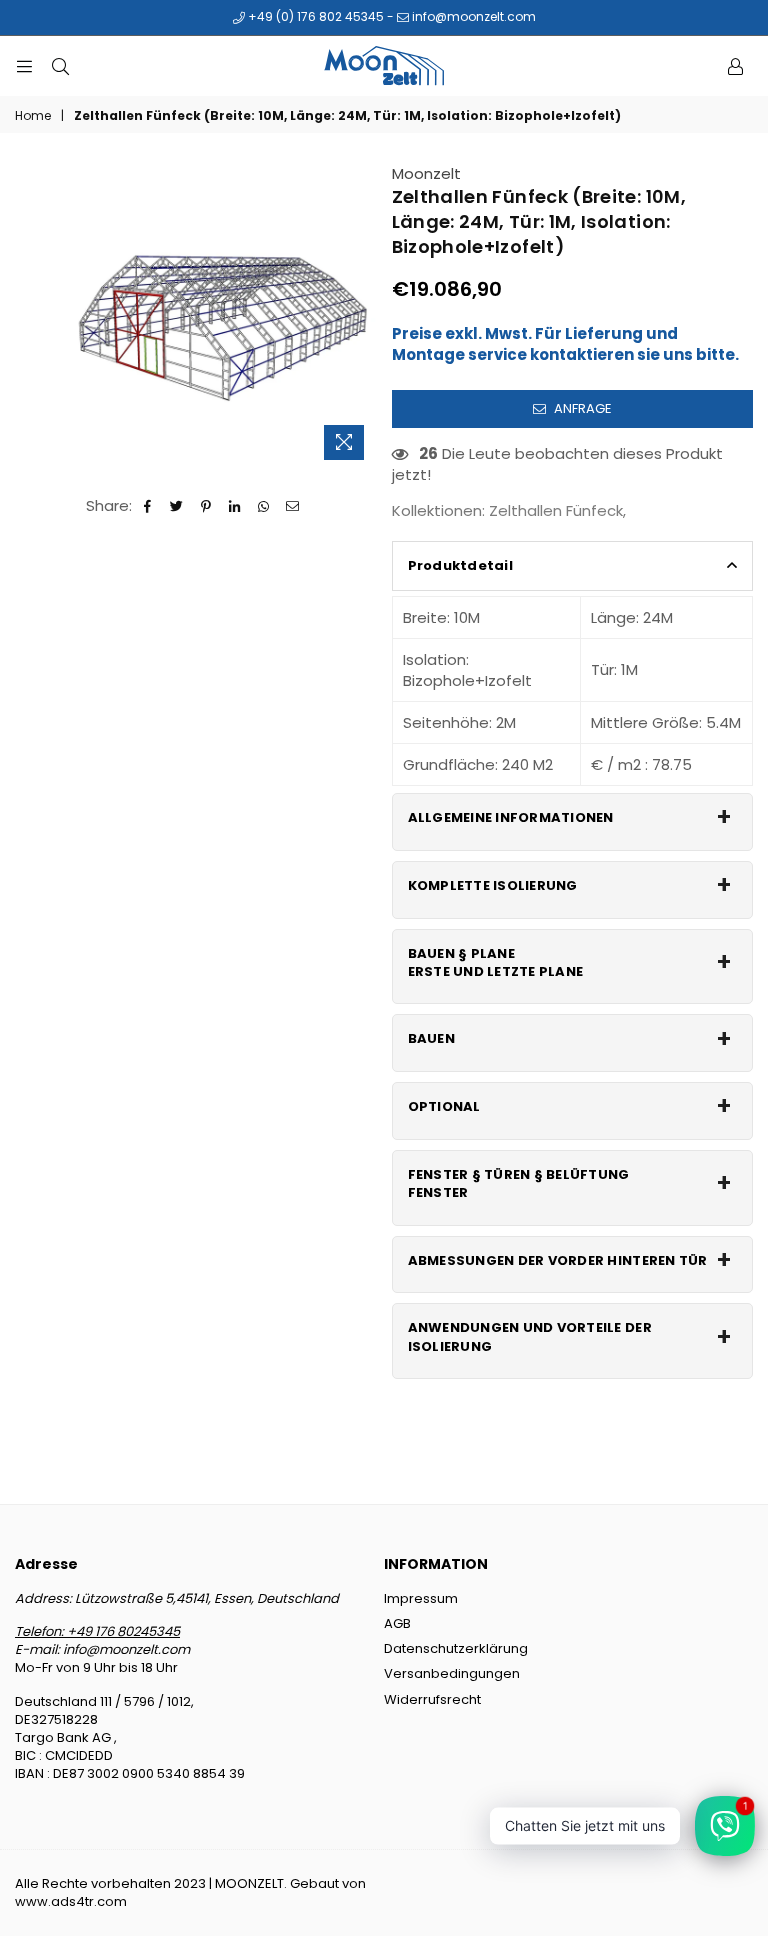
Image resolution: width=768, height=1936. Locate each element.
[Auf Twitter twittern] (177, 505)
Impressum (421, 1598)
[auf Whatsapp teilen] (264, 505)
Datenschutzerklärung (456, 1648)
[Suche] (60, 66)
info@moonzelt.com (472, 16)
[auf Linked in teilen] (235, 505)
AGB (397, 1623)
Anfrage (581, 408)
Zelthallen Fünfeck (556, 510)
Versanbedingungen (452, 1673)
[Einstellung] (735, 66)
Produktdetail (460, 565)
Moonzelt (426, 173)
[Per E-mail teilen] (293, 505)
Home (33, 116)
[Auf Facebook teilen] (148, 505)
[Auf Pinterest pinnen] (206, 505)
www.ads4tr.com (71, 1901)
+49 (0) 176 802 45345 (314, 16)
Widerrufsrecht (432, 1699)
